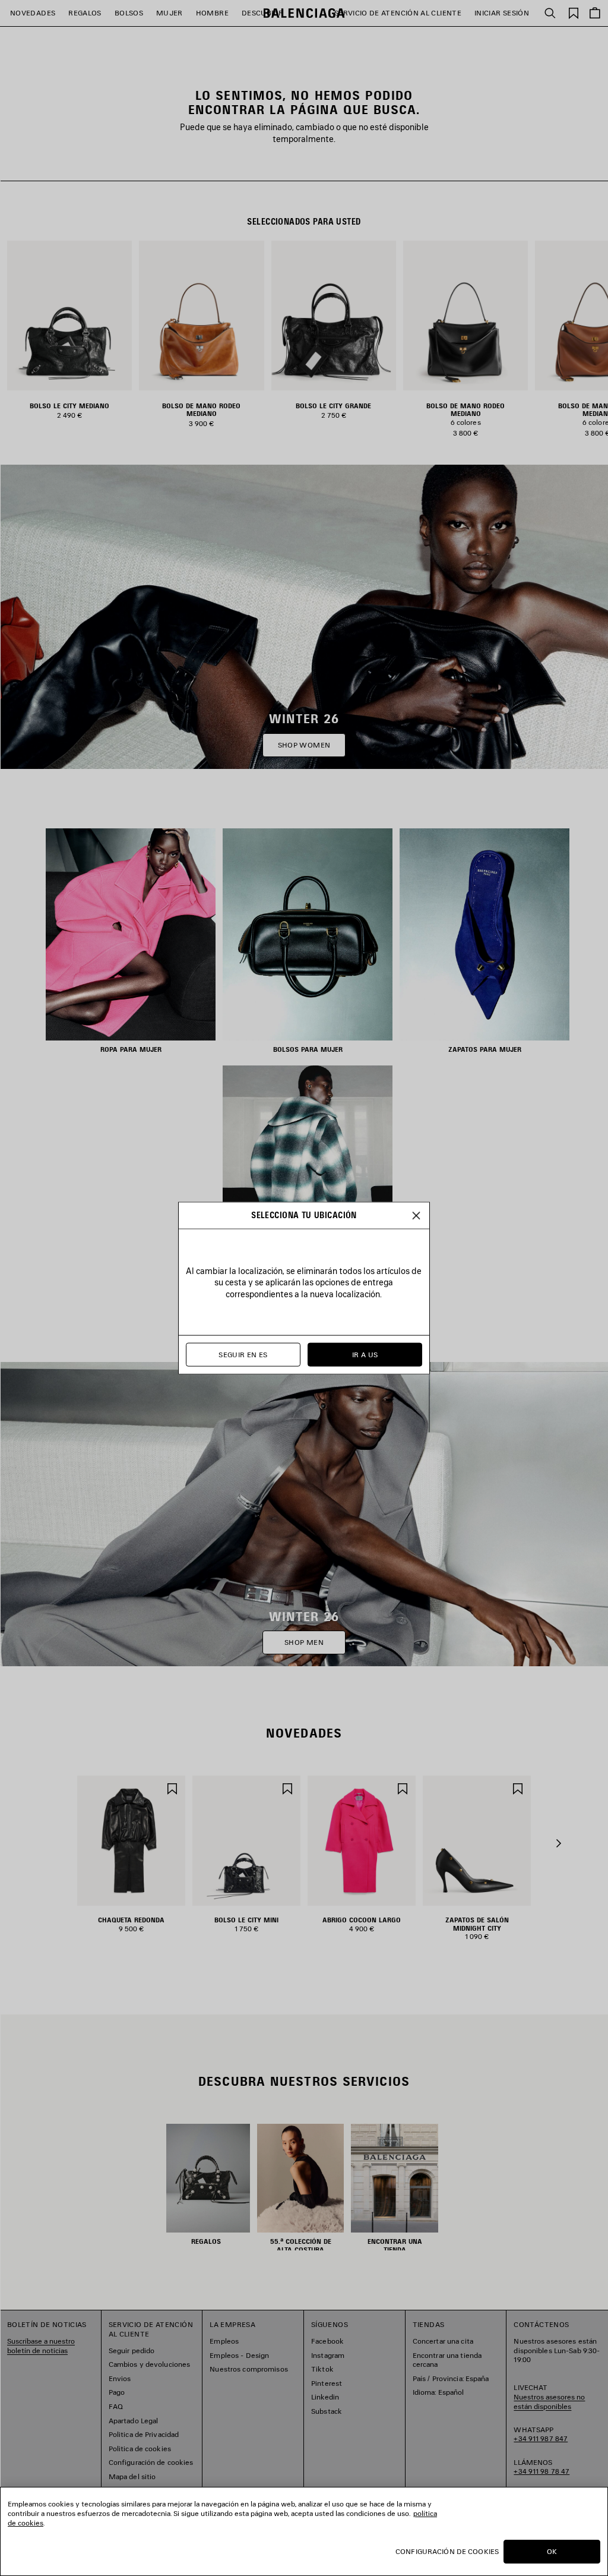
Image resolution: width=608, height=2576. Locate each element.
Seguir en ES (243, 1355)
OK (552, 2551)
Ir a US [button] (365, 1355)
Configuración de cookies (447, 2551)
